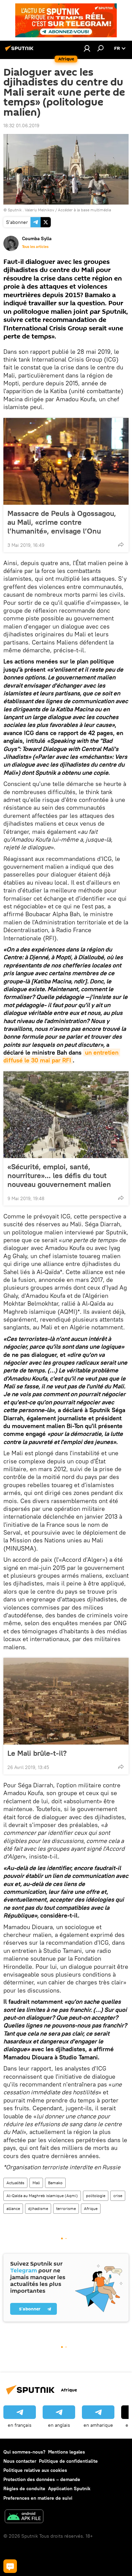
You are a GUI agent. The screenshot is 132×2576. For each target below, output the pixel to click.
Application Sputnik (69, 2488)
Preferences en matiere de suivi (38, 2498)
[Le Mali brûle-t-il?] (66, 1701)
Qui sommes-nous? (24, 2452)
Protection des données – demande (42, 2479)
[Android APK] (24, 2517)
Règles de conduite (24, 2488)
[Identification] (87, 48)
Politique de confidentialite (68, 2461)
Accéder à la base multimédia (84, 210)
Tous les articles (35, 247)
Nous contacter (20, 2461)
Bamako (55, 2183)
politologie (96, 2196)
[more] (121, 544)
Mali (36, 2183)
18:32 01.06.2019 (21, 126)
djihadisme (38, 2208)
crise (118, 2196)
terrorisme (66, 2208)
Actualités (15, 2183)
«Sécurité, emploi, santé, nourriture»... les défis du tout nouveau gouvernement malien (59, 1175)
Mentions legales (67, 2452)
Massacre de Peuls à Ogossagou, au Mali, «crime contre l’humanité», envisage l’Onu (62, 522)
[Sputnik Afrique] (20, 51)
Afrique (91, 2208)
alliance (13, 2208)
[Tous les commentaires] (10, 2566)
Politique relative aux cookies (35, 2470)
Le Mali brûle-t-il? (37, 1753)
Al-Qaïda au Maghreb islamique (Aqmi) (42, 2196)
